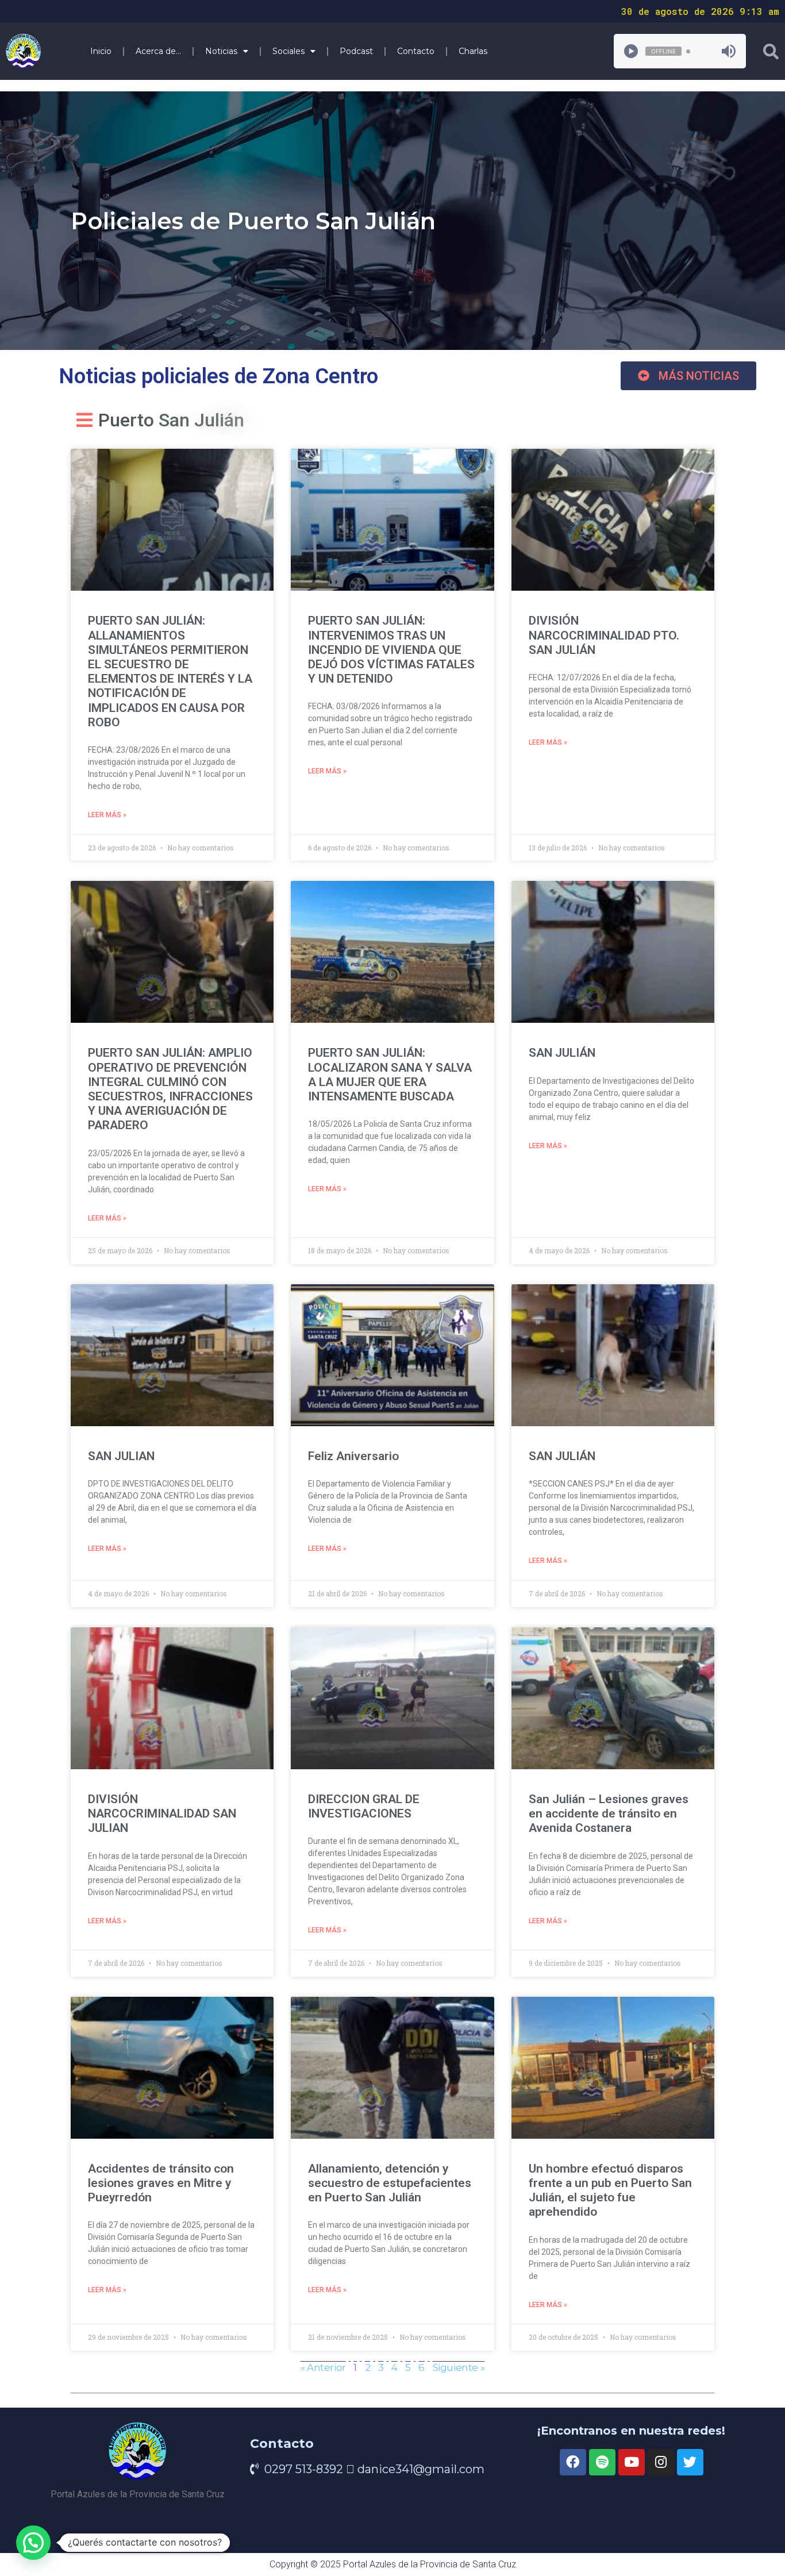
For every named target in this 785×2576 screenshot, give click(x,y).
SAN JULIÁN (562, 1053)
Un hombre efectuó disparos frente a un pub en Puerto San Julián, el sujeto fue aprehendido (610, 2190)
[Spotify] (602, 2462)
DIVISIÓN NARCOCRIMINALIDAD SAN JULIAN (162, 1813)
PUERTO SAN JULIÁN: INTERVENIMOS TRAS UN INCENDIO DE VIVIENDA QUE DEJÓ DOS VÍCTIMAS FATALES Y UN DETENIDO (391, 650)
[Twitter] (690, 2462)
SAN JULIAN (121, 1456)
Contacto (416, 51)
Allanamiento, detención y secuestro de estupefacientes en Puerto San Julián (390, 2183)
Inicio (101, 51)
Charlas (473, 51)
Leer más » (107, 815)
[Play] (631, 51)
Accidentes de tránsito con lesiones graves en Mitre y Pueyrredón (161, 2183)
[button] (688, 376)
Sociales (288, 51)
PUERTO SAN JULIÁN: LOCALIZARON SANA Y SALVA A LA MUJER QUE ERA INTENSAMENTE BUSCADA (390, 1075)
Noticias (221, 51)
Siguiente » (459, 2367)
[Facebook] (573, 2462)
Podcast (356, 51)
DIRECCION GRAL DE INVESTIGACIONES (364, 1806)
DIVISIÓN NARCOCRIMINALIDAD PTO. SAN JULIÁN (604, 635)
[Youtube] (632, 2462)
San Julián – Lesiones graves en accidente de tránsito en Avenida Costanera (609, 1813)
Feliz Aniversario (353, 1456)
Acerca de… (158, 51)
